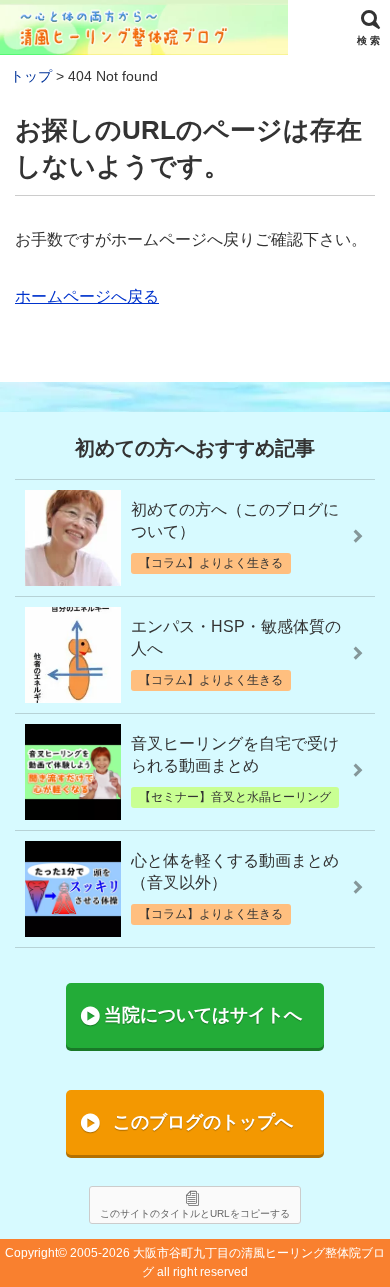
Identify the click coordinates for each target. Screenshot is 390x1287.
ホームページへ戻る (87, 296)
